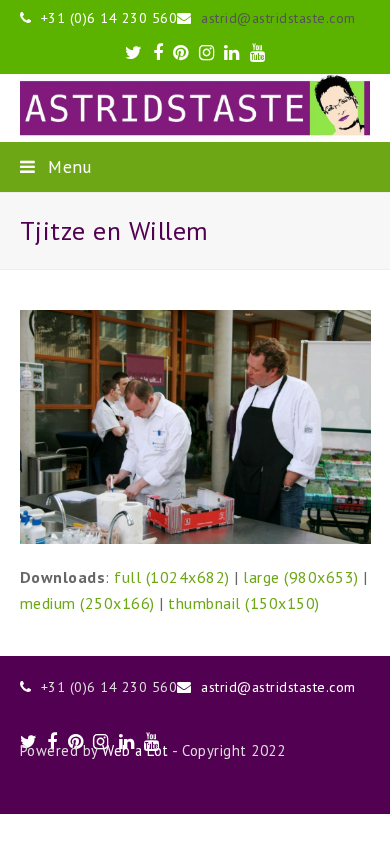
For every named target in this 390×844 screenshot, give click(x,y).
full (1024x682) (172, 577)
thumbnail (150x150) (244, 603)
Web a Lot (135, 750)
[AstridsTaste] (195, 108)
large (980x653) (301, 577)
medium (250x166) (87, 603)
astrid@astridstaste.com (278, 18)
